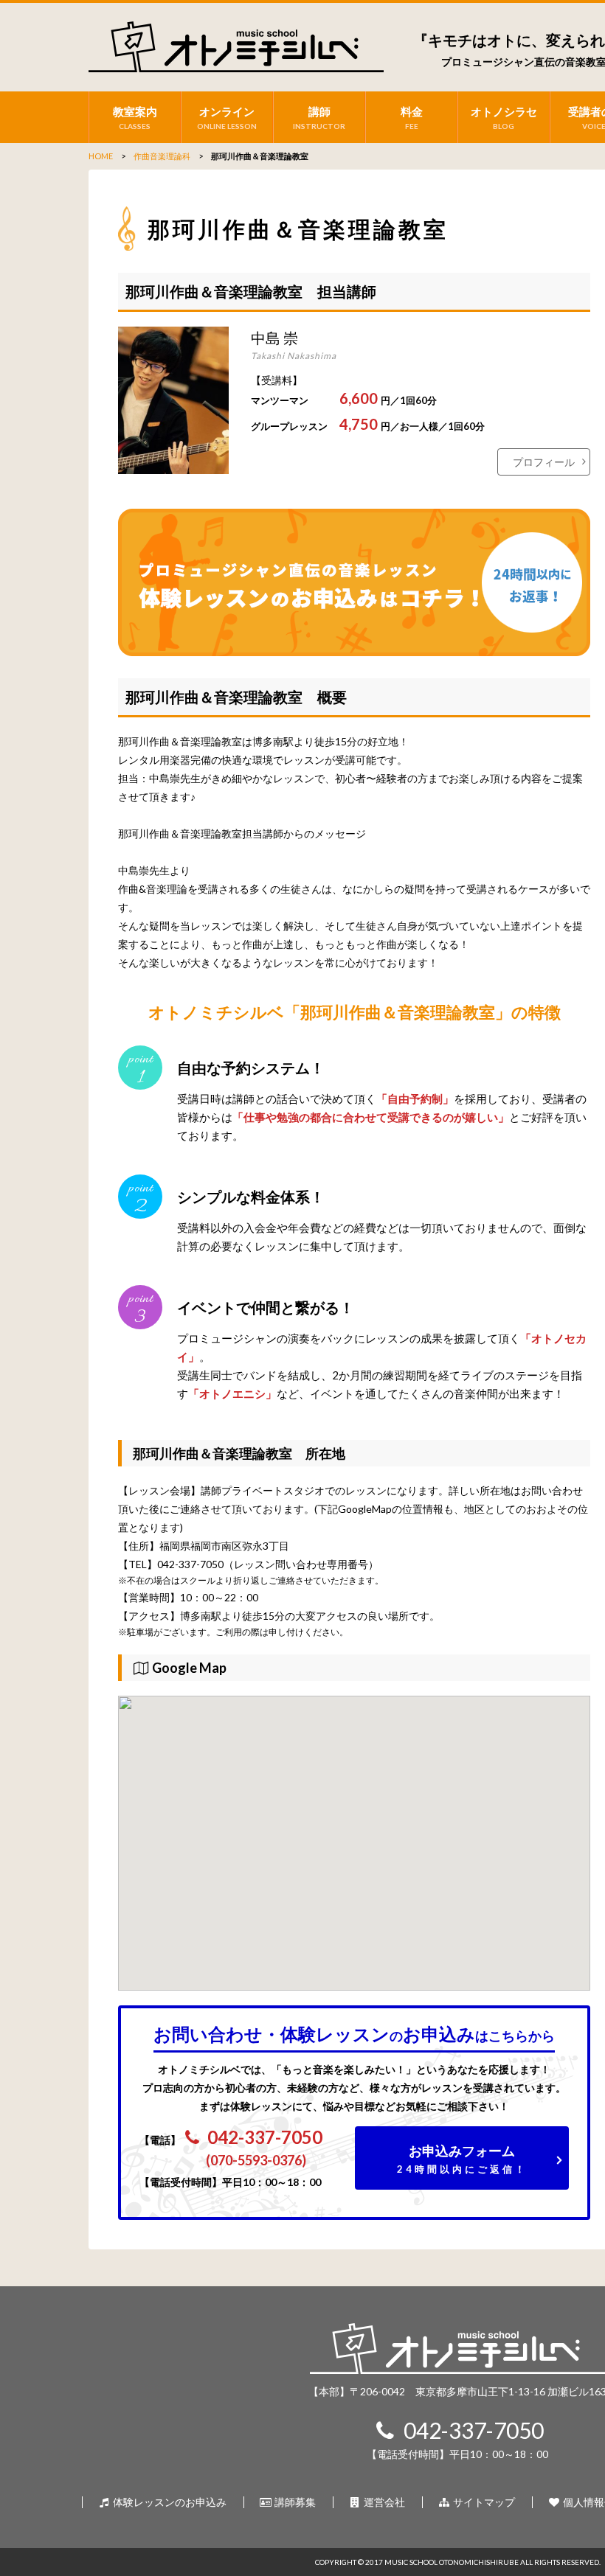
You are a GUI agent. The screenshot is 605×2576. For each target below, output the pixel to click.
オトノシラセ (504, 118)
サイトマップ (483, 2502)
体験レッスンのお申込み (169, 2502)
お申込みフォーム (462, 2159)
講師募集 (294, 2502)
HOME (101, 156)
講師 (319, 118)
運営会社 (383, 2502)
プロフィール (544, 462)
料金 (412, 118)
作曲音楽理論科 (162, 156)
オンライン (227, 118)
